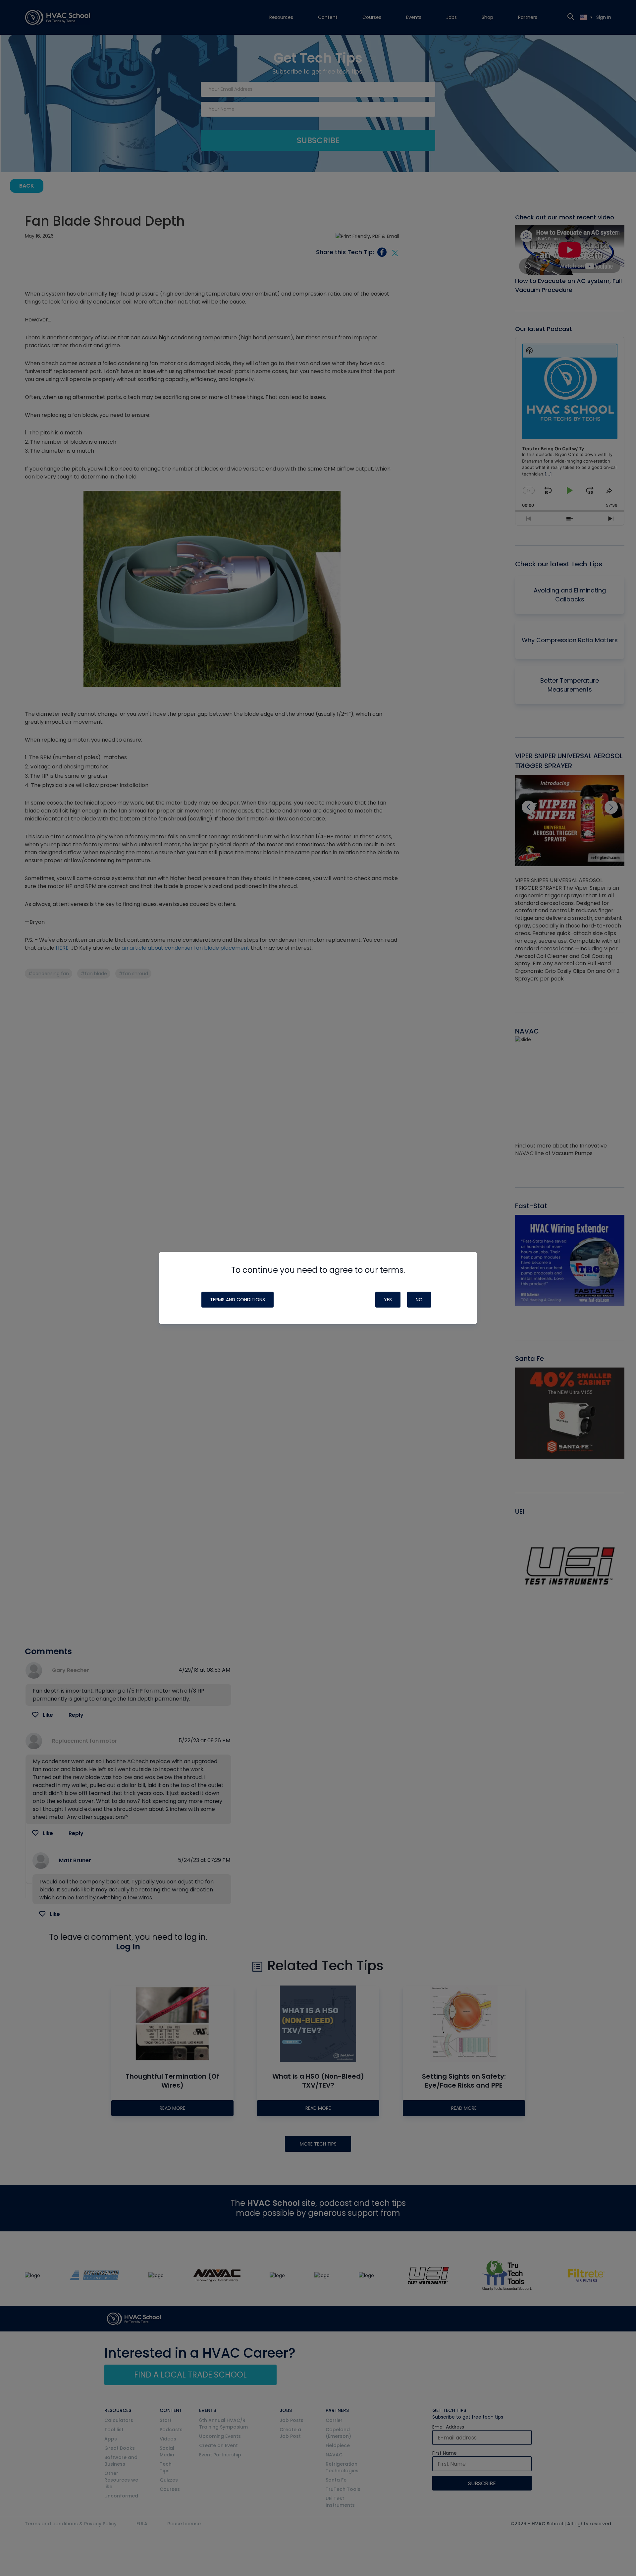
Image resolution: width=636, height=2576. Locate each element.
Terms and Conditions (238, 1300)
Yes (388, 1300)
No (419, 1300)
